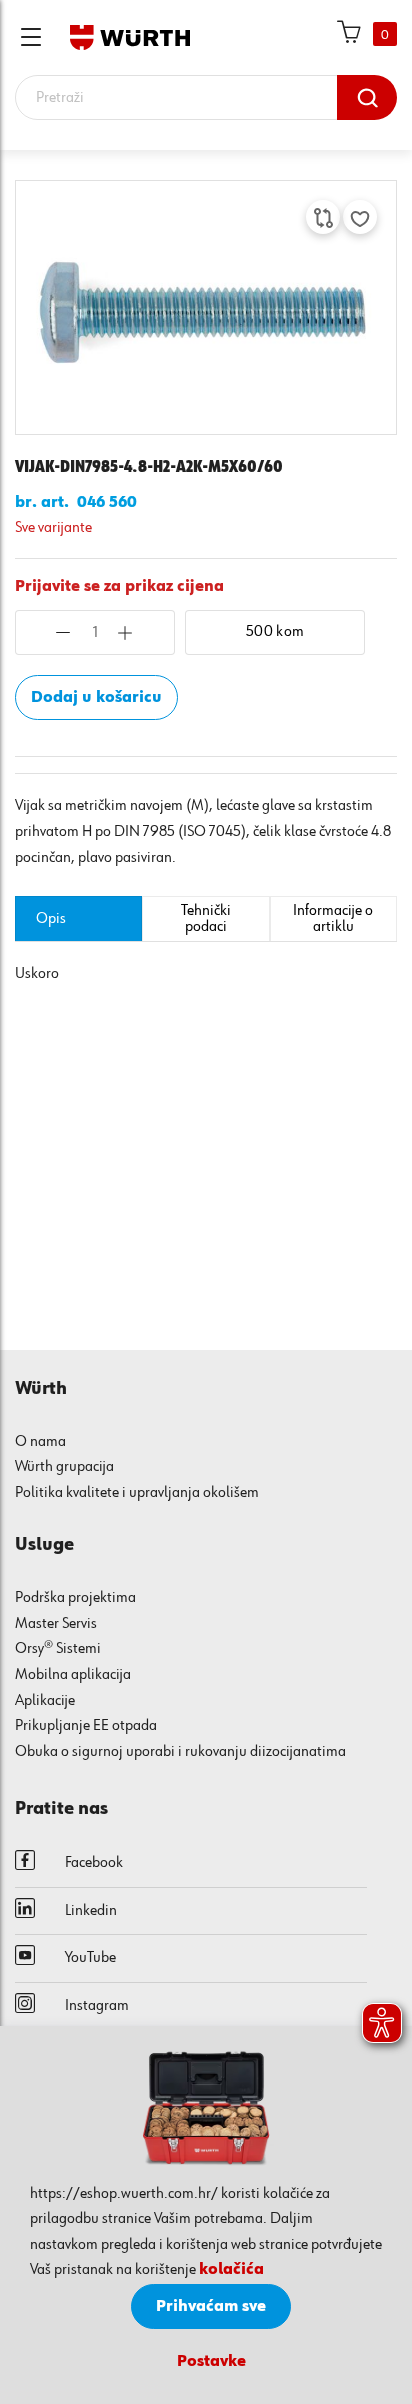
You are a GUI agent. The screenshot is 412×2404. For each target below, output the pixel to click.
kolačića (231, 2270)
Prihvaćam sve (211, 2307)
